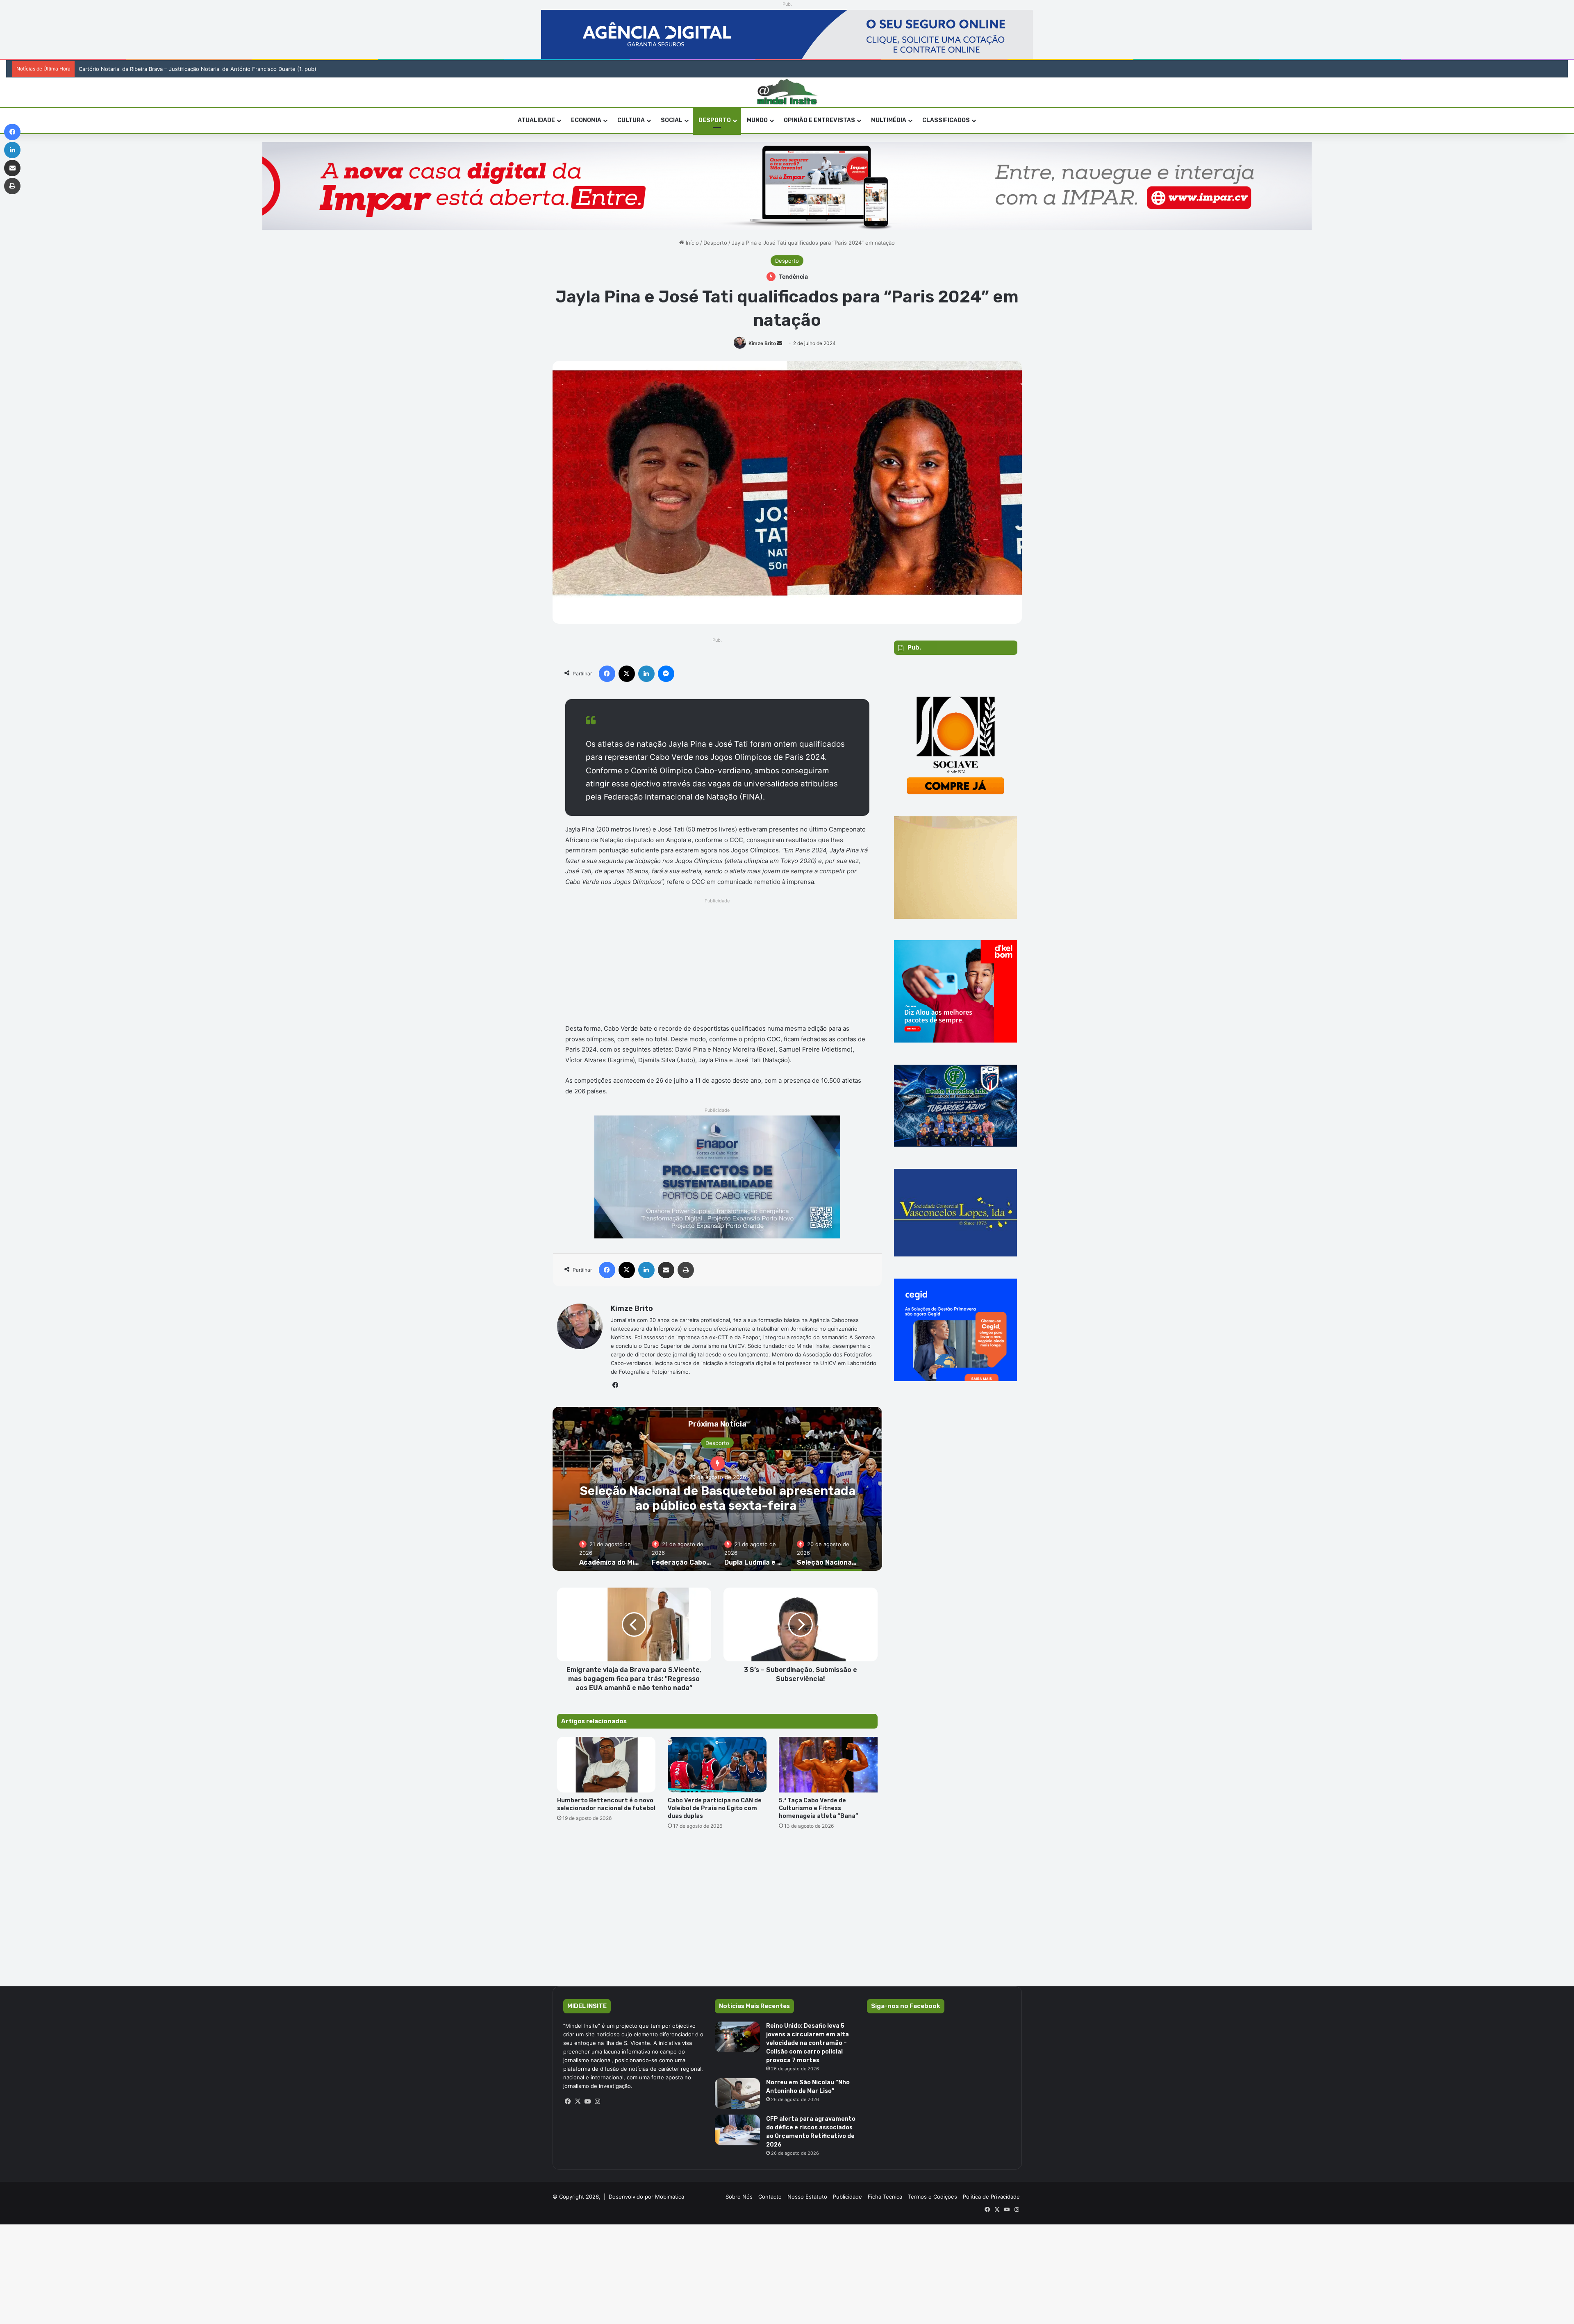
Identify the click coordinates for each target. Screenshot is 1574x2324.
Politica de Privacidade (991, 2197)
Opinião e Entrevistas (819, 120)
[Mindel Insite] (787, 92)
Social (672, 120)
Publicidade (847, 2197)
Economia (586, 120)
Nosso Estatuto (807, 2197)
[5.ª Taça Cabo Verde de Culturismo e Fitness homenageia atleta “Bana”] (828, 1765)
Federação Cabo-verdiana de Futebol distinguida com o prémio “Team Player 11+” (839, 1498)
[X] (578, 2101)
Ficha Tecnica (885, 2197)
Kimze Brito (762, 343)
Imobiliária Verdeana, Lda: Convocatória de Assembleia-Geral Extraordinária (167, 69)
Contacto (770, 2197)
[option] (839, 1489)
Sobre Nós (739, 2197)
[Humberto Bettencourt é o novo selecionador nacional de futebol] (606, 1765)
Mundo (757, 120)
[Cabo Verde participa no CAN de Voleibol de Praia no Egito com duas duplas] (717, 1765)
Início (691, 243)
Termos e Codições (933, 2197)
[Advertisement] (718, 963)
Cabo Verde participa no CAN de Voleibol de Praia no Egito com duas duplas (715, 1808)
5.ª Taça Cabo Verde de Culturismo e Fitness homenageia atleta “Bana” (818, 1808)
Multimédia (889, 120)
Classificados (946, 120)
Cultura (631, 120)
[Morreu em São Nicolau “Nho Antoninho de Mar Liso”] (737, 2093)
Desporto (715, 120)
